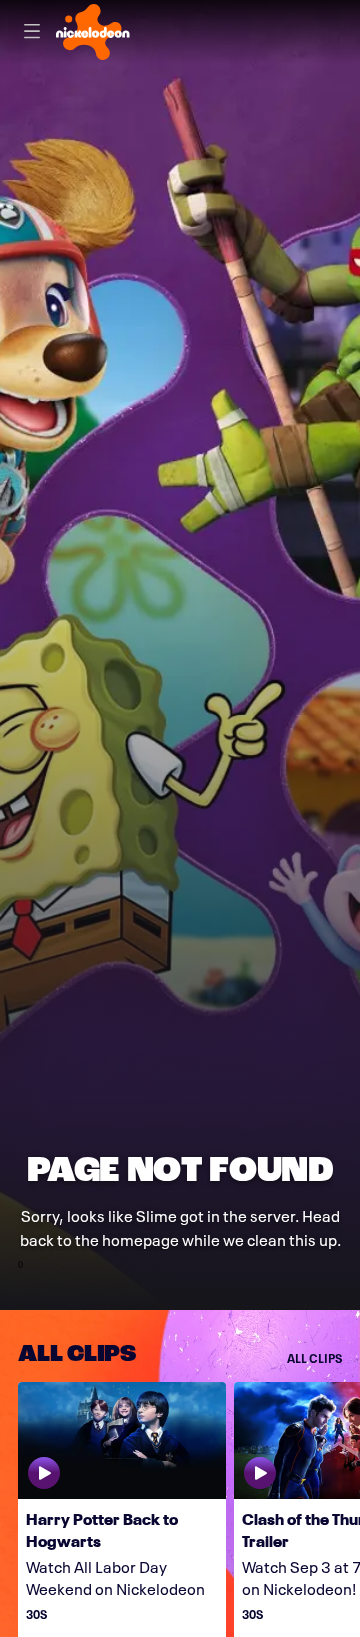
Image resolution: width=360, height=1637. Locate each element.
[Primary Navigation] (32, 32)
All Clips (314, 1357)
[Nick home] (93, 32)
